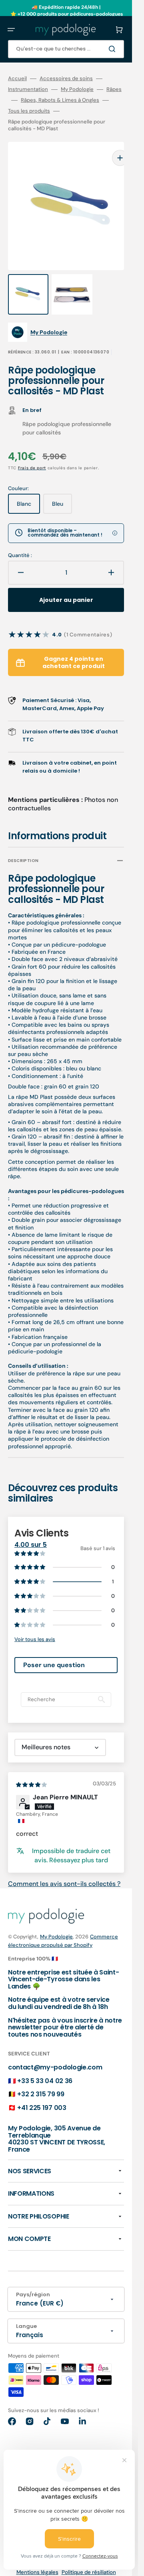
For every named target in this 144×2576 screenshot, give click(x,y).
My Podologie (77, 89)
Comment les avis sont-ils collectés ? (64, 1868)
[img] (32, 1768)
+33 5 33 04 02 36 (45, 2065)
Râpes (114, 89)
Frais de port (32, 452)
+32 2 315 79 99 (41, 2078)
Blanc (28, 491)
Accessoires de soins (66, 79)
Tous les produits (29, 111)
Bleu (62, 491)
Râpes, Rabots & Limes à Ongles (60, 100)
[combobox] (66, 49)
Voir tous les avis (35, 1623)
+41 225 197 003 (42, 2092)
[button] (11, 30)
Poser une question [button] (54, 1649)
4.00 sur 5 (31, 1529)
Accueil (17, 79)
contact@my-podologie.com (55, 2051)
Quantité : (20, 539)
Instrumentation (28, 89)
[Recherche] (114, 49)
